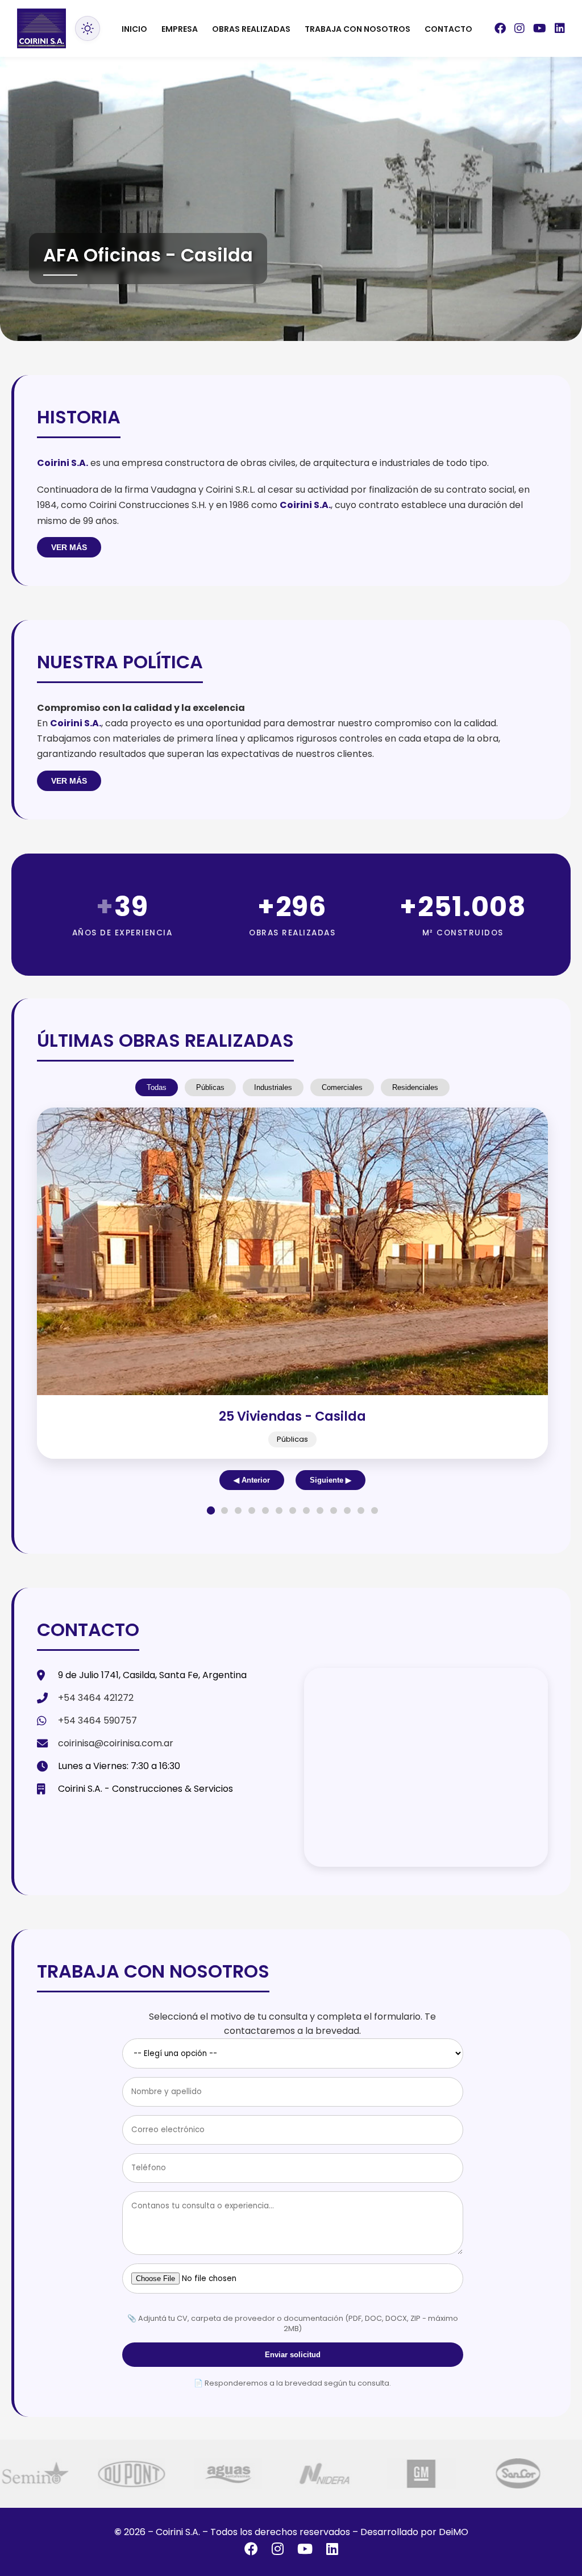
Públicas (210, 1087)
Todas (157, 1087)
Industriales (273, 1087)
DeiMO (454, 2532)
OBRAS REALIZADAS (251, 29)
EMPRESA (180, 29)
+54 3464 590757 (97, 1720)
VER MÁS (69, 547)
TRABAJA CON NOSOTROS (357, 29)
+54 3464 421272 (96, 1698)
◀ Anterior (252, 1480)
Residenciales (415, 1087)
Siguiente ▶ (331, 1480)
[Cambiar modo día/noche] (88, 28)
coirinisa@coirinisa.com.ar (116, 1743)
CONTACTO (448, 29)
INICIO (134, 29)
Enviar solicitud (293, 2355)
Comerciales (342, 1087)
